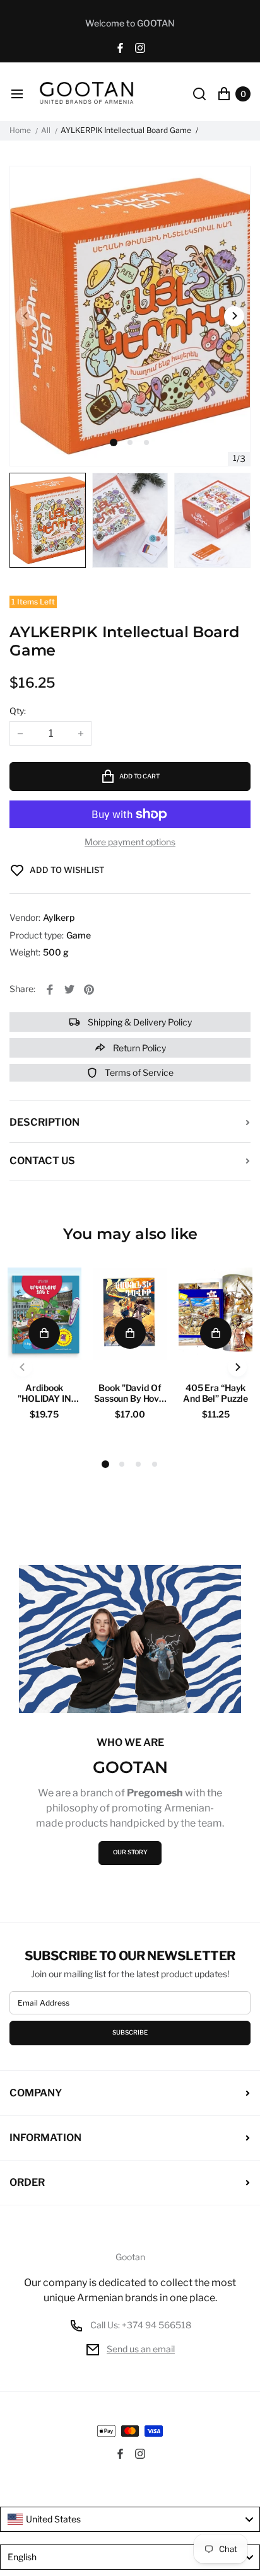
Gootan (130, 2257)
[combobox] (130, 2519)
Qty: (18, 711)
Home (20, 130)
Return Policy (139, 1048)
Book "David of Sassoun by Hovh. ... (130, 1393)
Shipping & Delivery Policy (139, 1022)
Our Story (130, 1852)
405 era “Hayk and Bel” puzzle (216, 1393)
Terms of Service (138, 1072)
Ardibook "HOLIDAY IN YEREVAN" (44, 1393)
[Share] (50, 990)
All (46, 130)
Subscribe (130, 2032)
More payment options (130, 842)
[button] (130, 442)
